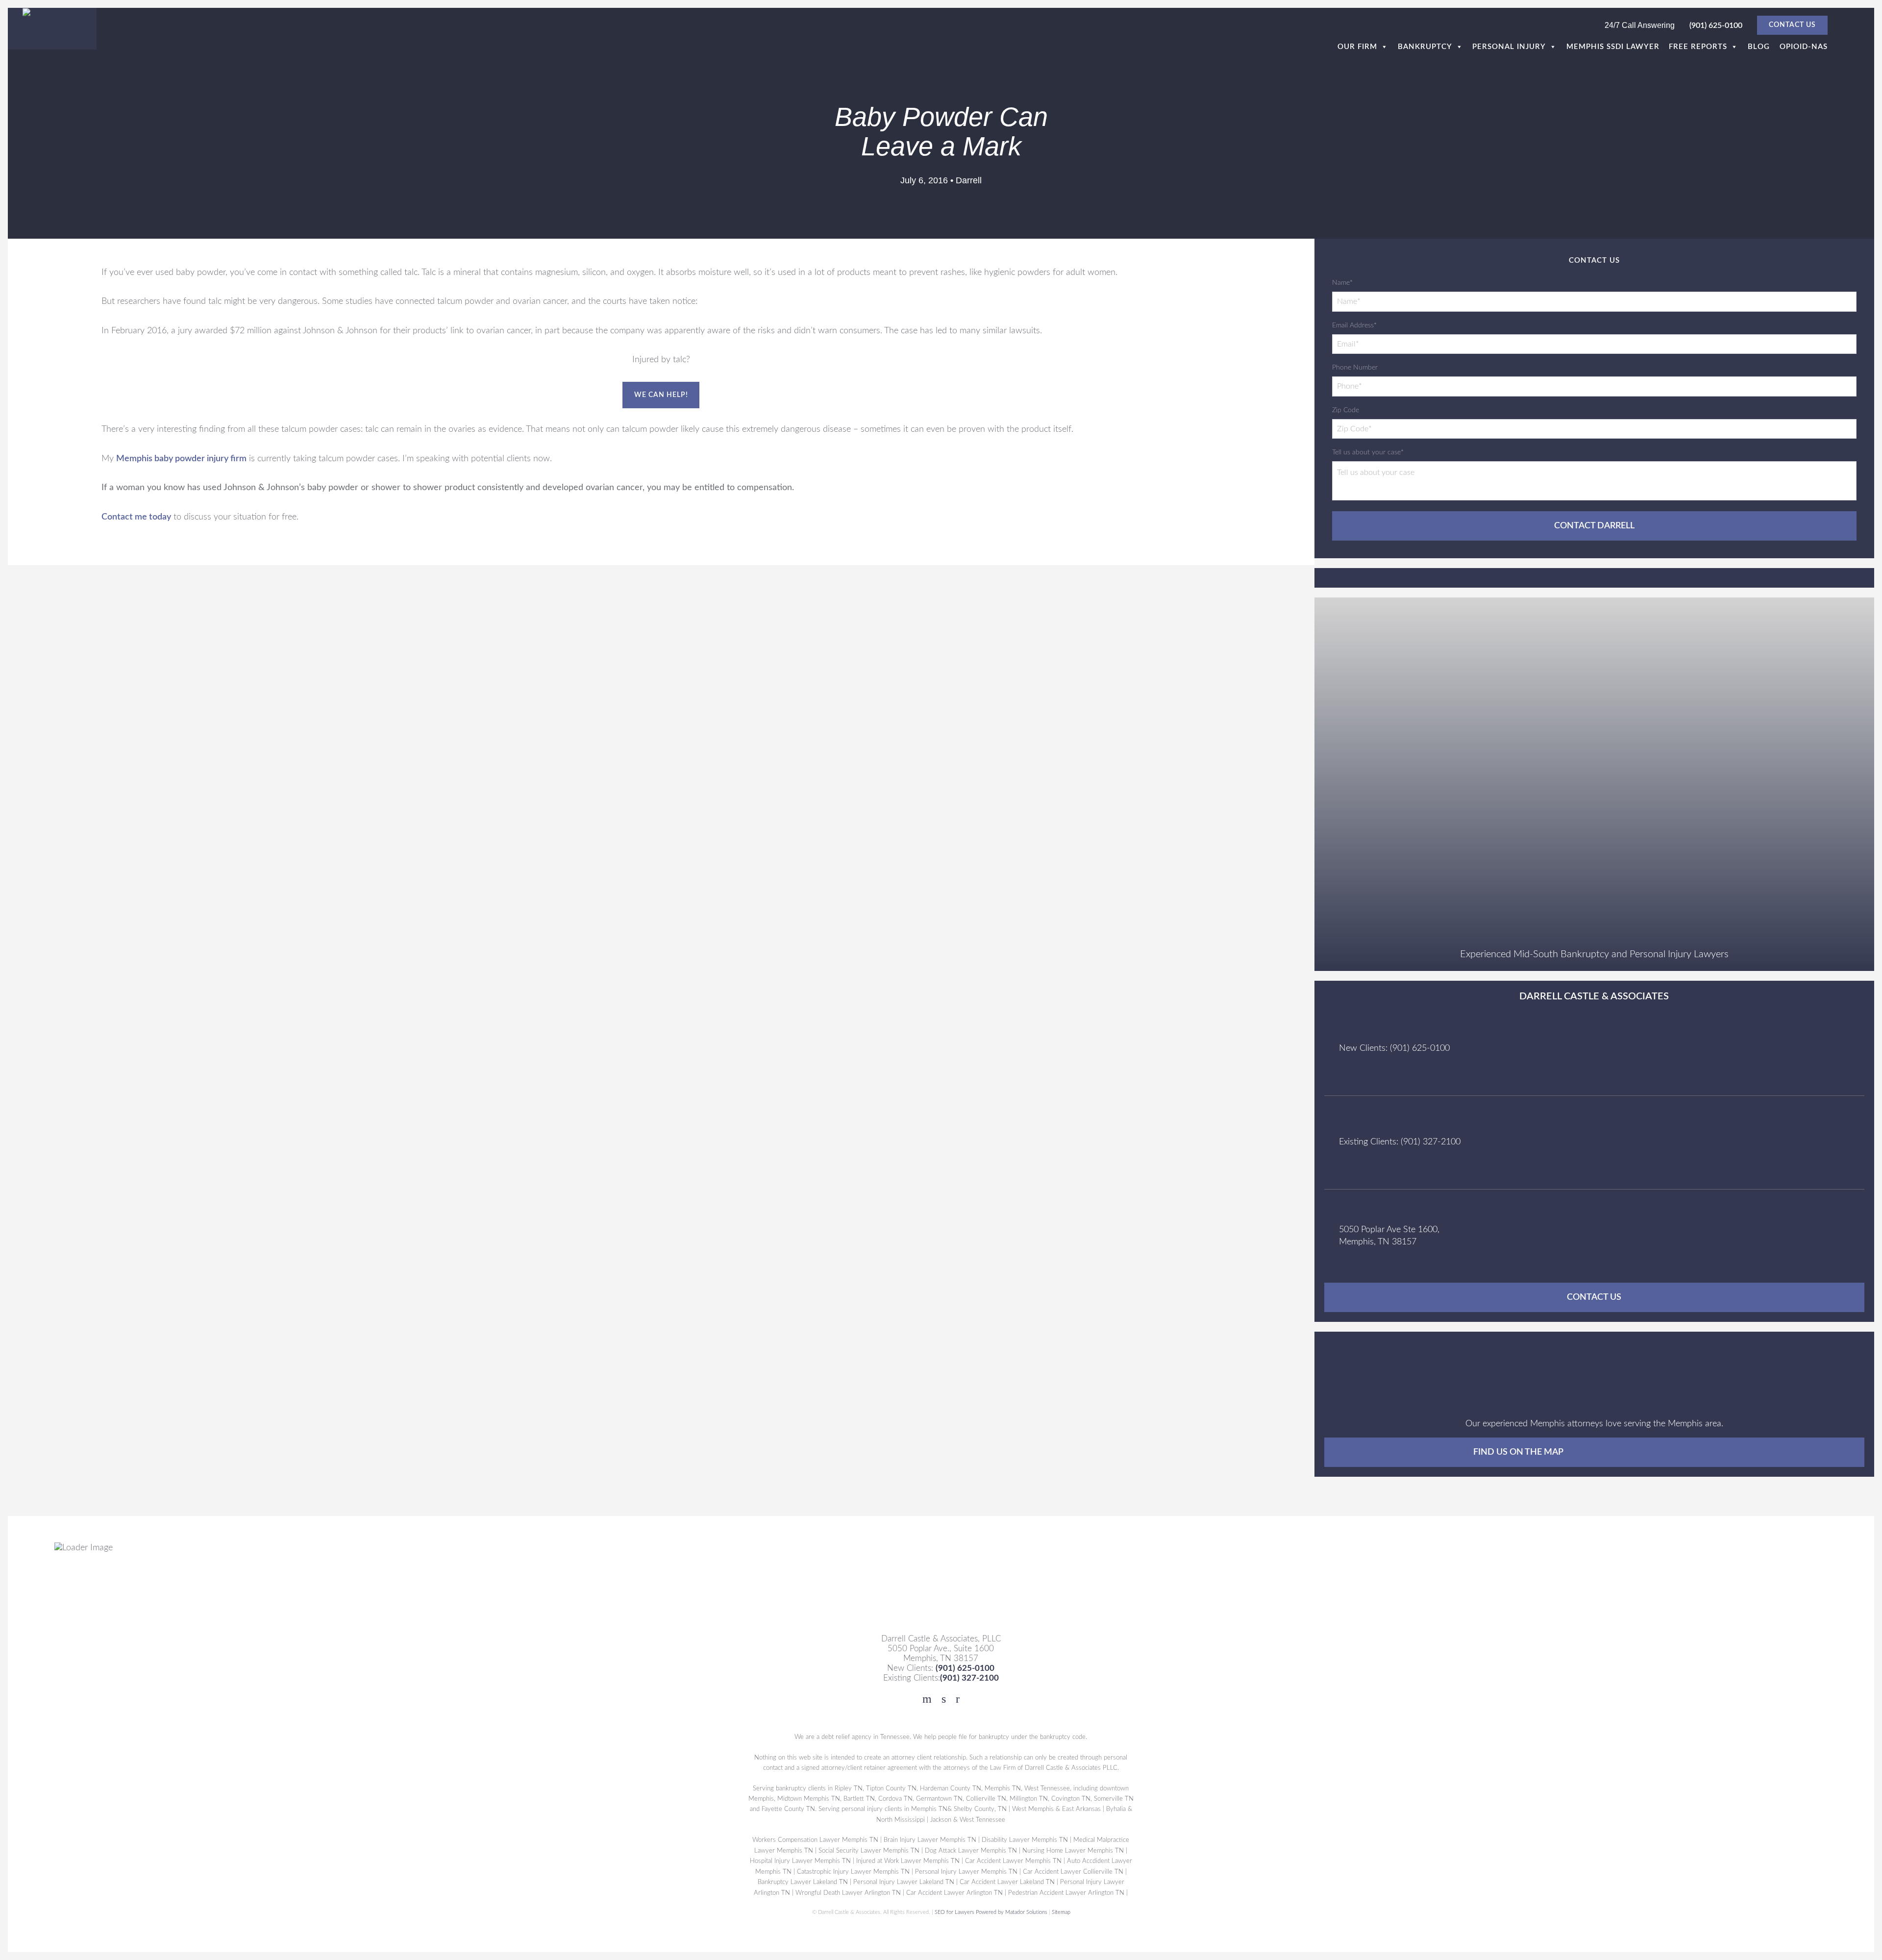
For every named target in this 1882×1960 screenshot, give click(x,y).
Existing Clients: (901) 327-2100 (1400, 1142)
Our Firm (1357, 47)
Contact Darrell (1594, 526)
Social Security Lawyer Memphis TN (869, 1851)
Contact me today (136, 517)
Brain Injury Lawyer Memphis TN (930, 1840)
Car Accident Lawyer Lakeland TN (1007, 1882)
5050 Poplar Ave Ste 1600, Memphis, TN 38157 (1389, 1236)
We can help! (661, 395)
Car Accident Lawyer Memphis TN (1013, 1861)
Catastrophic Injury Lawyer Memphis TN (853, 1872)
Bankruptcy (1425, 47)
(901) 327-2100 (969, 1678)
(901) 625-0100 (1716, 25)
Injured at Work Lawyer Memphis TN (908, 1861)
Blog (1759, 47)
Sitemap (1061, 1912)
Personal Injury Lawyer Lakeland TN (904, 1882)
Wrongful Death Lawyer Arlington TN (849, 1892)
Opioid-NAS (1804, 47)
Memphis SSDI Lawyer (1613, 47)
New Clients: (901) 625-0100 (1394, 1048)
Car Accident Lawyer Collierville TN (1073, 1872)
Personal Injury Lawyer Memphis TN (966, 1872)
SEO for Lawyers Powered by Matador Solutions (991, 1912)
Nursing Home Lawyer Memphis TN (1074, 1851)
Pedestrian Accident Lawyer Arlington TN (1067, 1892)
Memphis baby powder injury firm (181, 459)
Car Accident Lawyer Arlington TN (955, 1892)
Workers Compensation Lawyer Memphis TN (816, 1840)
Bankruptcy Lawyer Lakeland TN (803, 1882)
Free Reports (1698, 47)
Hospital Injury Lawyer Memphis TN (800, 1861)
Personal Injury (1509, 47)
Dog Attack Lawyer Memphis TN (971, 1851)
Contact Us (1792, 25)
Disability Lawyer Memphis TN (1025, 1840)
